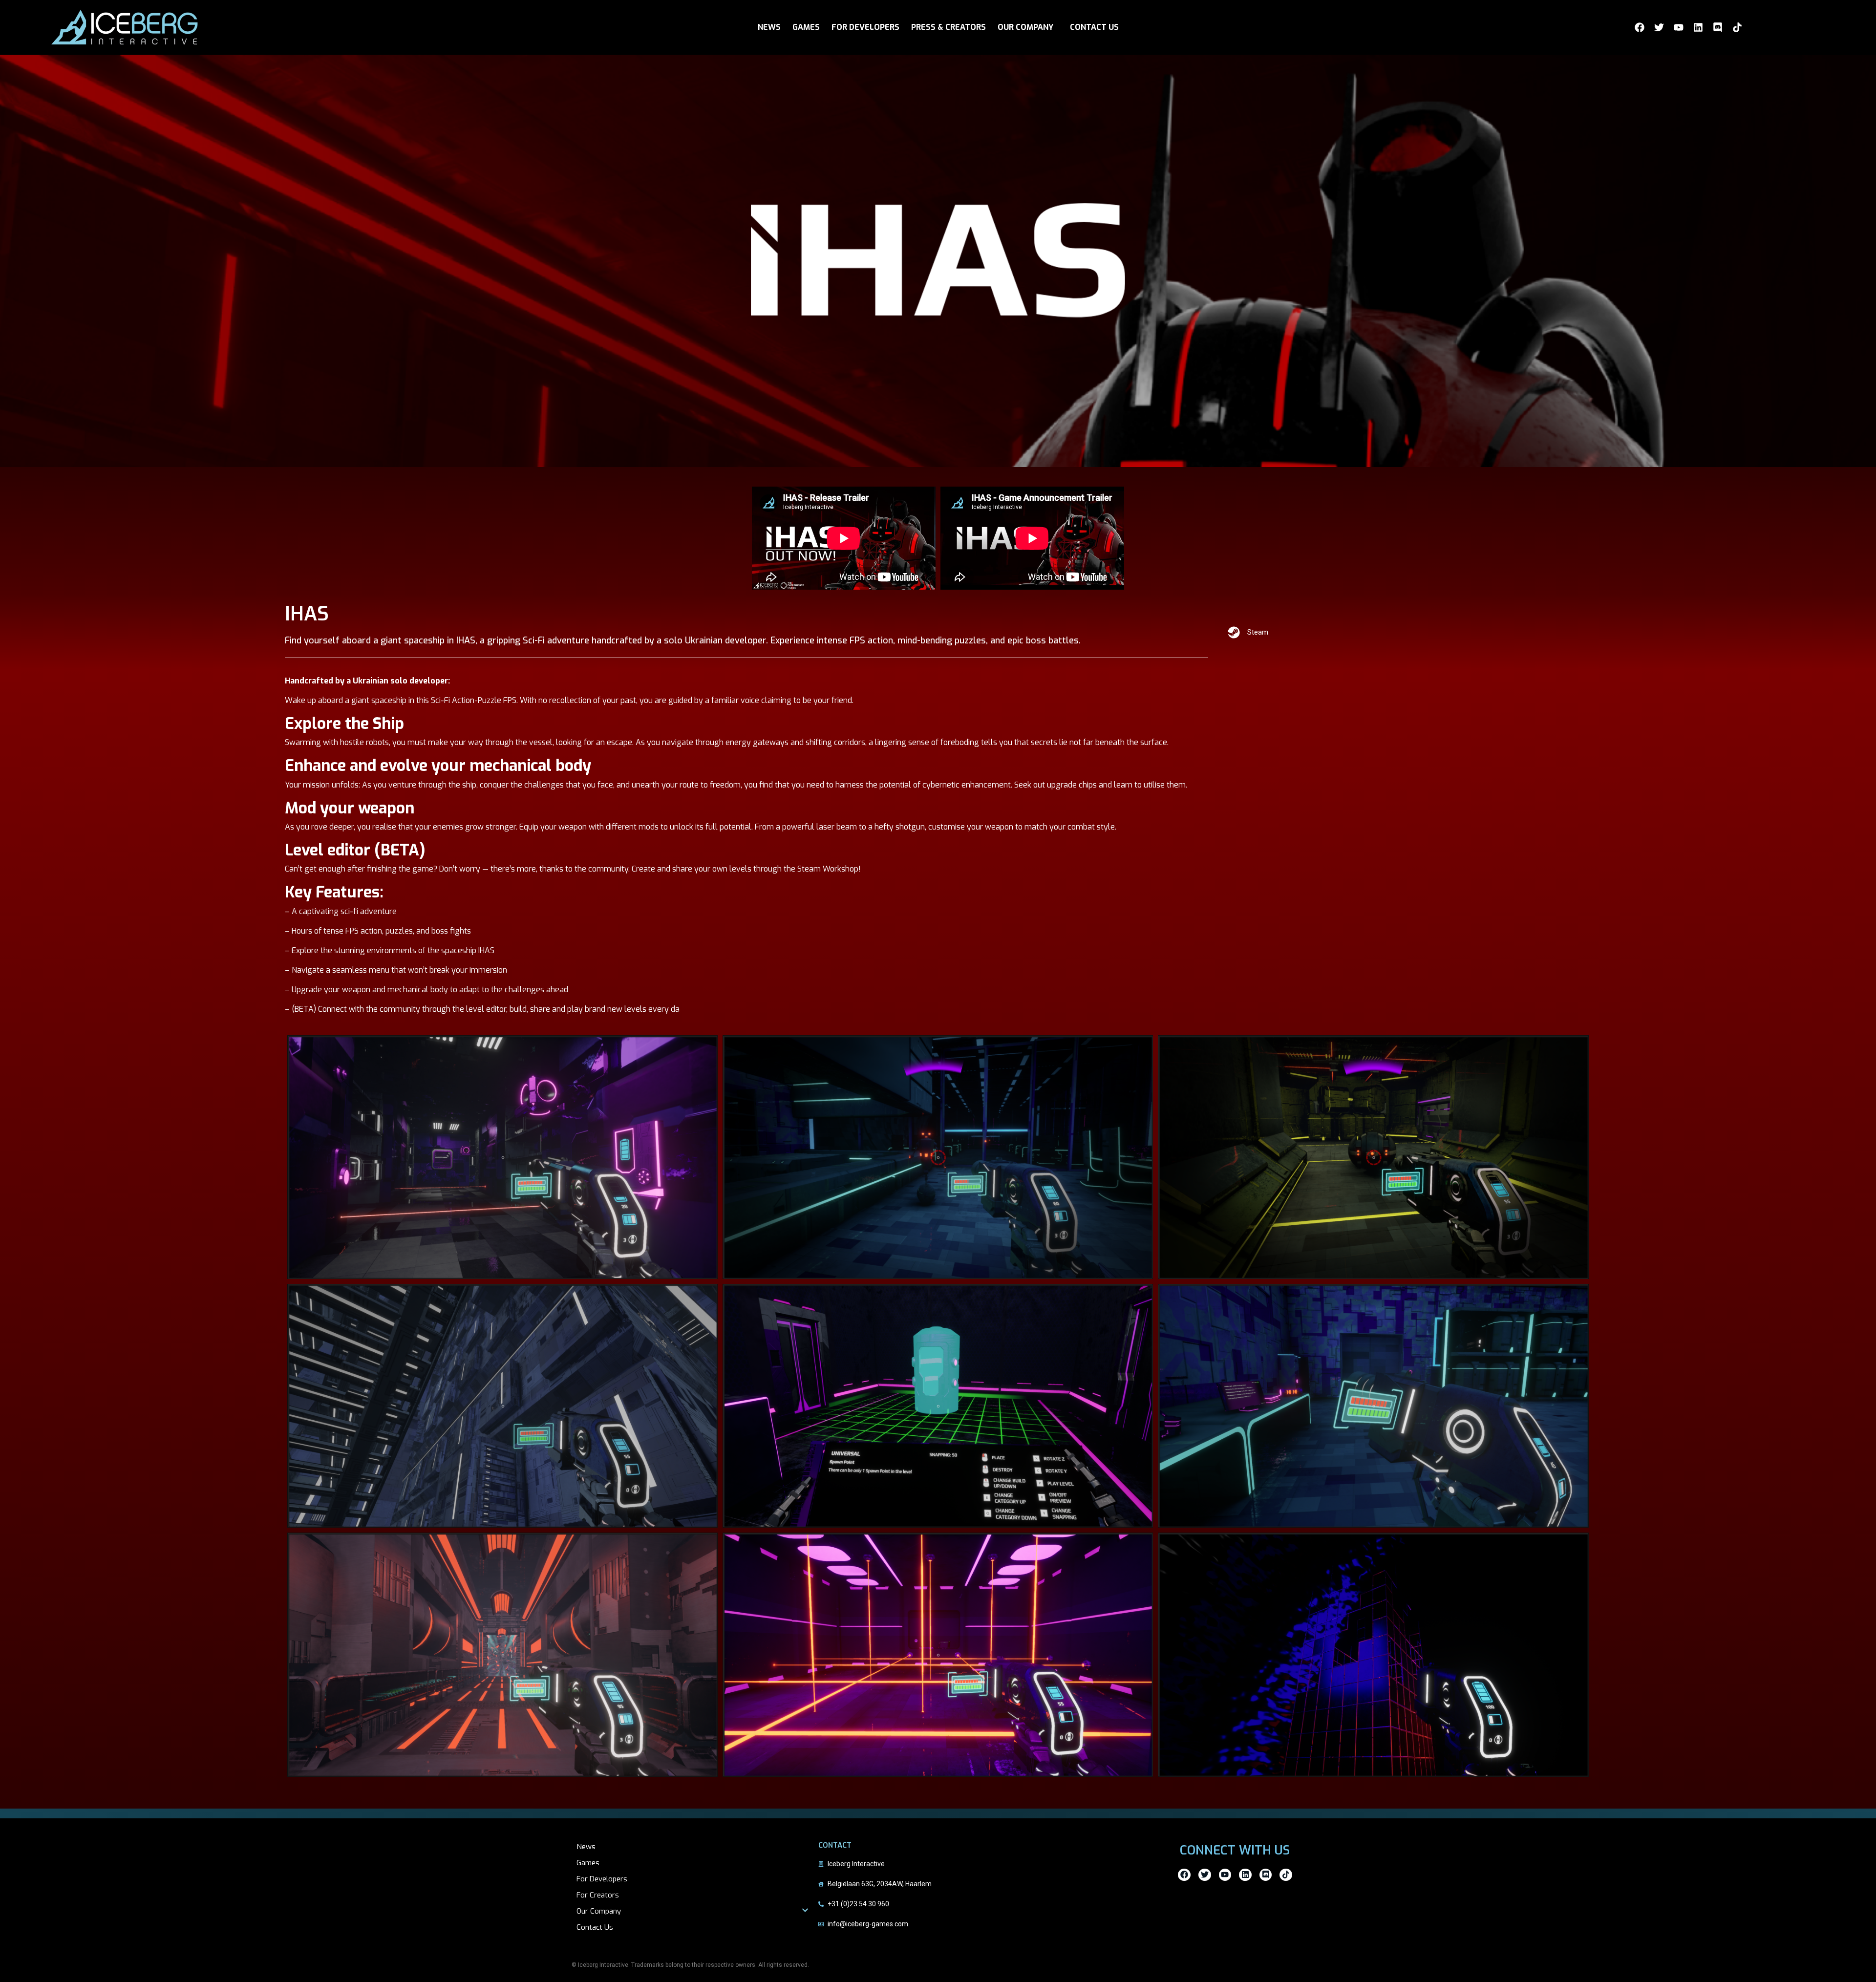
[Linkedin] (1698, 27)
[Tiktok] (1737, 27)
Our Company (599, 1911)
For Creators (598, 1895)
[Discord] (1718, 27)
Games (588, 1863)
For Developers (602, 1879)
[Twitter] (1659, 27)
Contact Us (595, 1927)
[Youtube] (1679, 27)
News (586, 1847)
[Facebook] (1640, 27)
